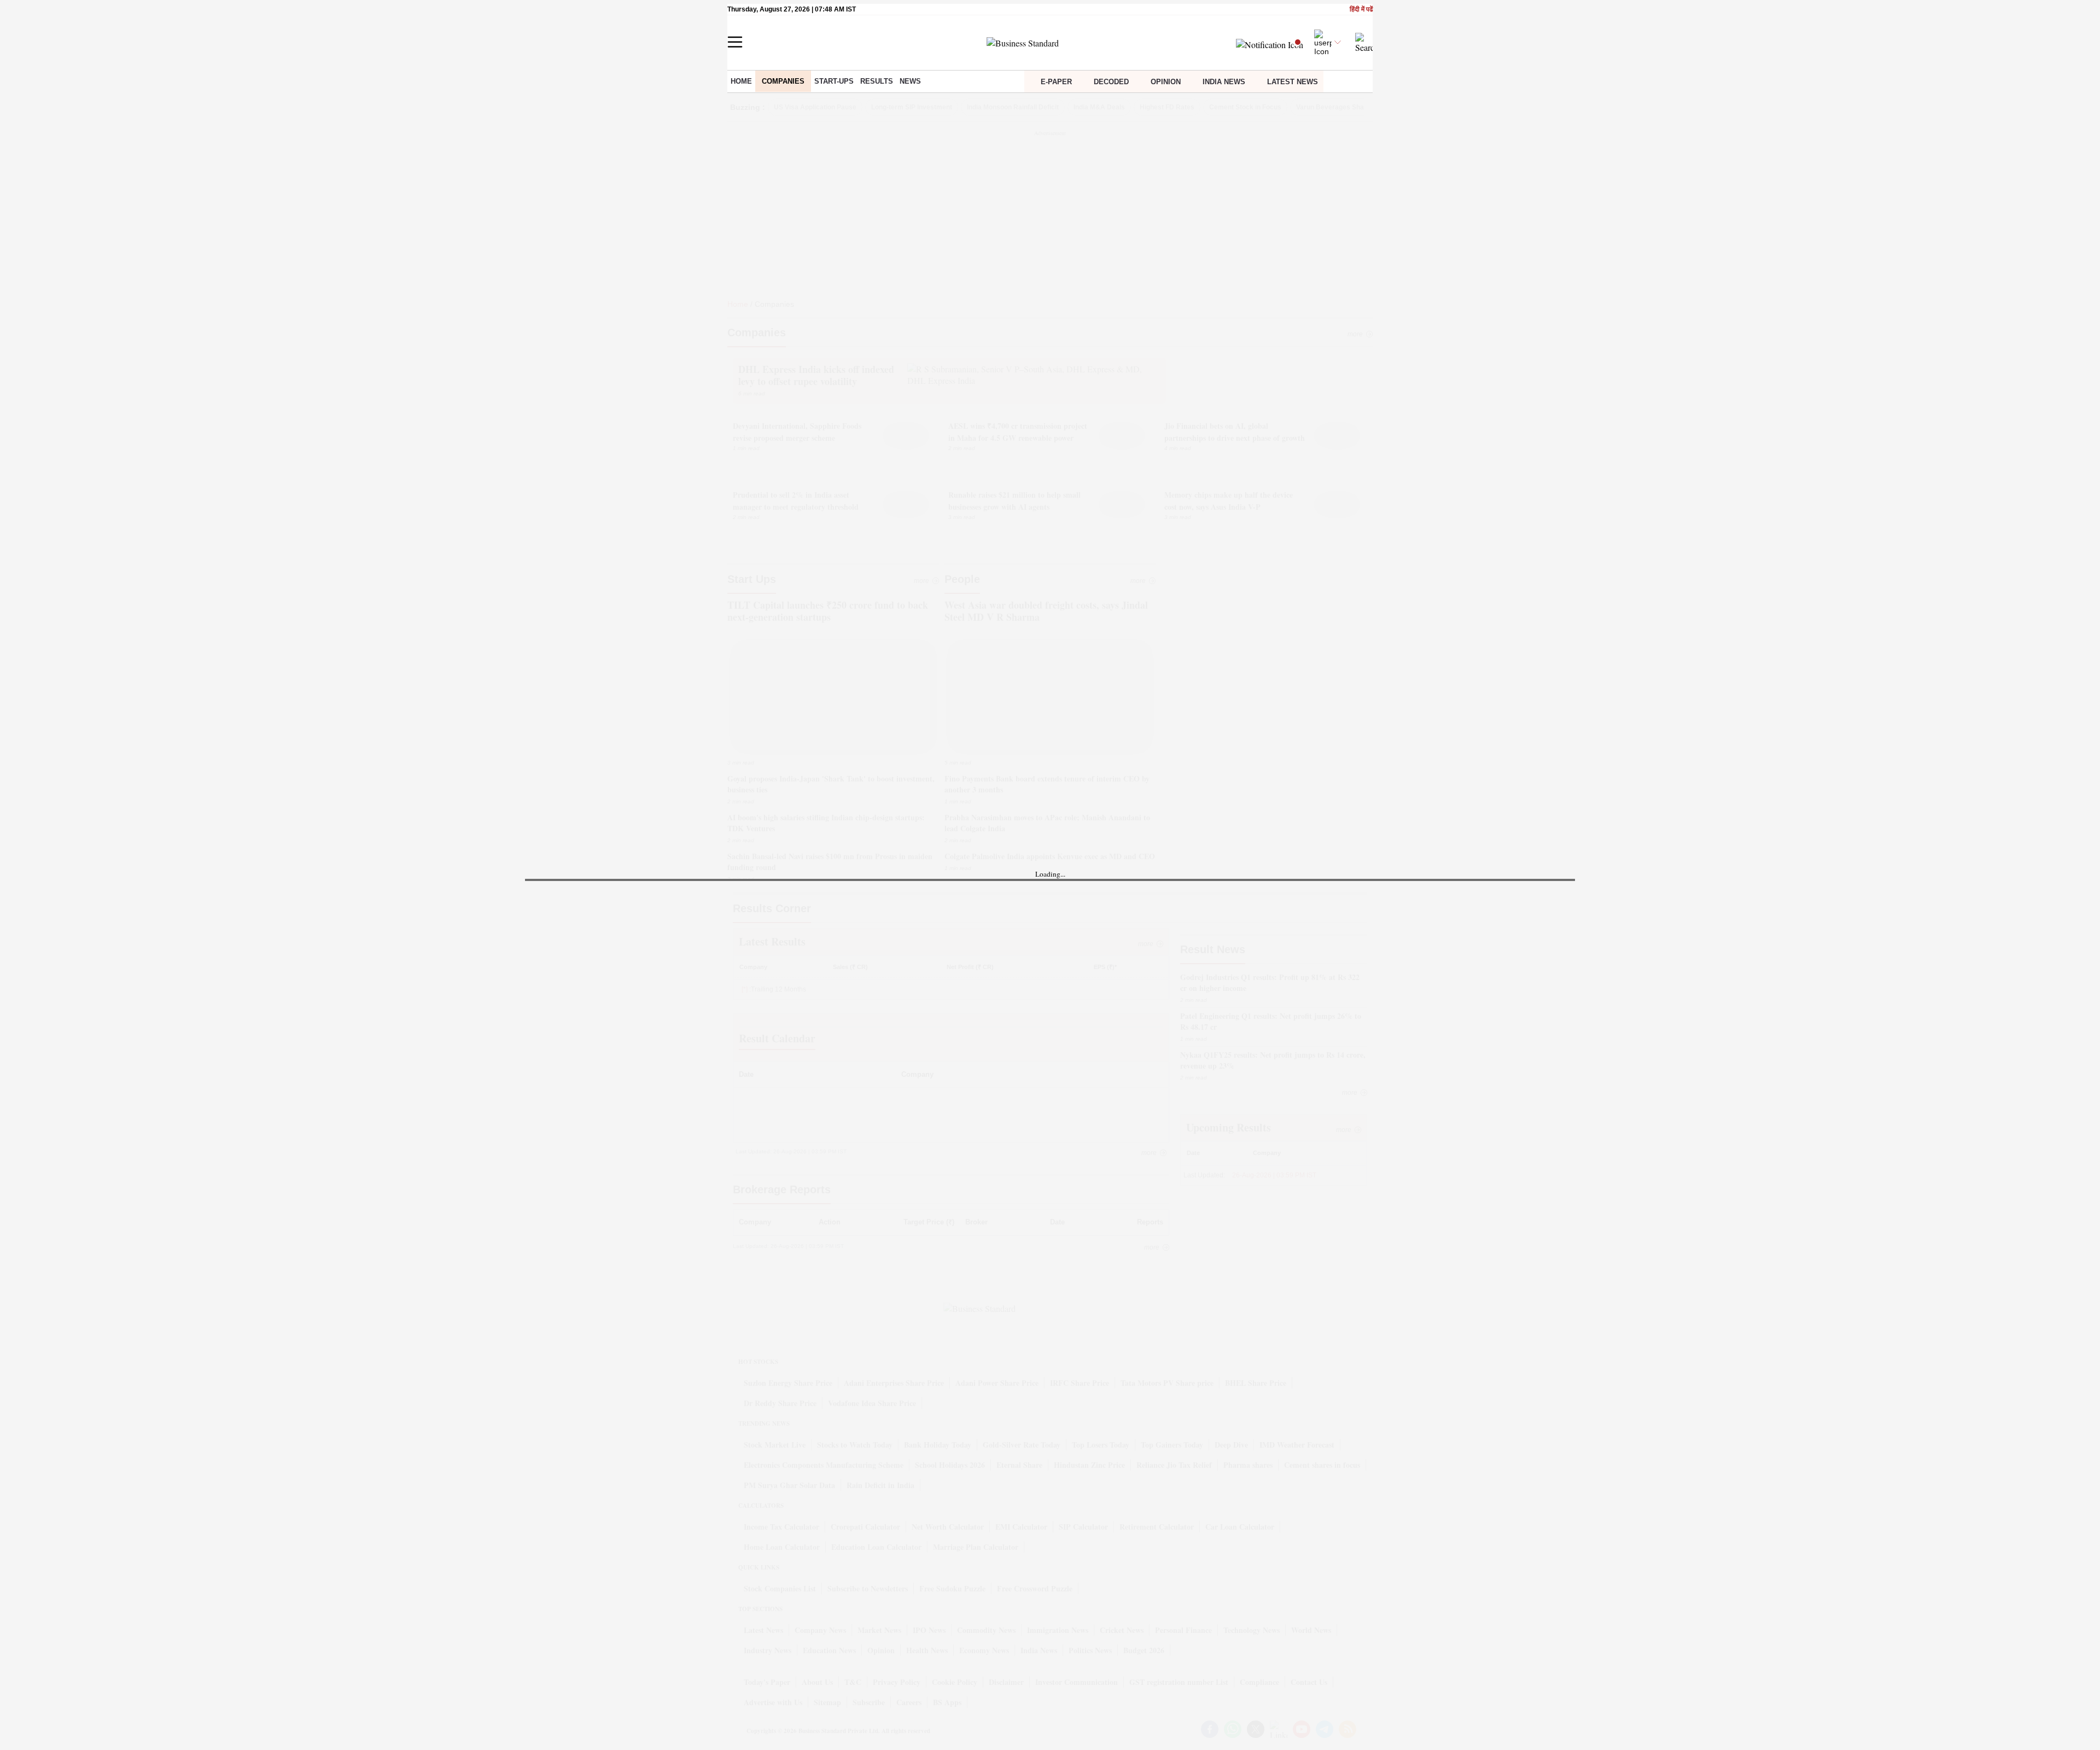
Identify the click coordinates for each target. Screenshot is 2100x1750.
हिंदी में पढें (1361, 10)
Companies (783, 81)
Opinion (1166, 82)
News (910, 81)
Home (741, 81)
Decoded (1111, 82)
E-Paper (1056, 82)
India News (1224, 82)
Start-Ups (834, 81)
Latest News (1293, 82)
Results (877, 81)
